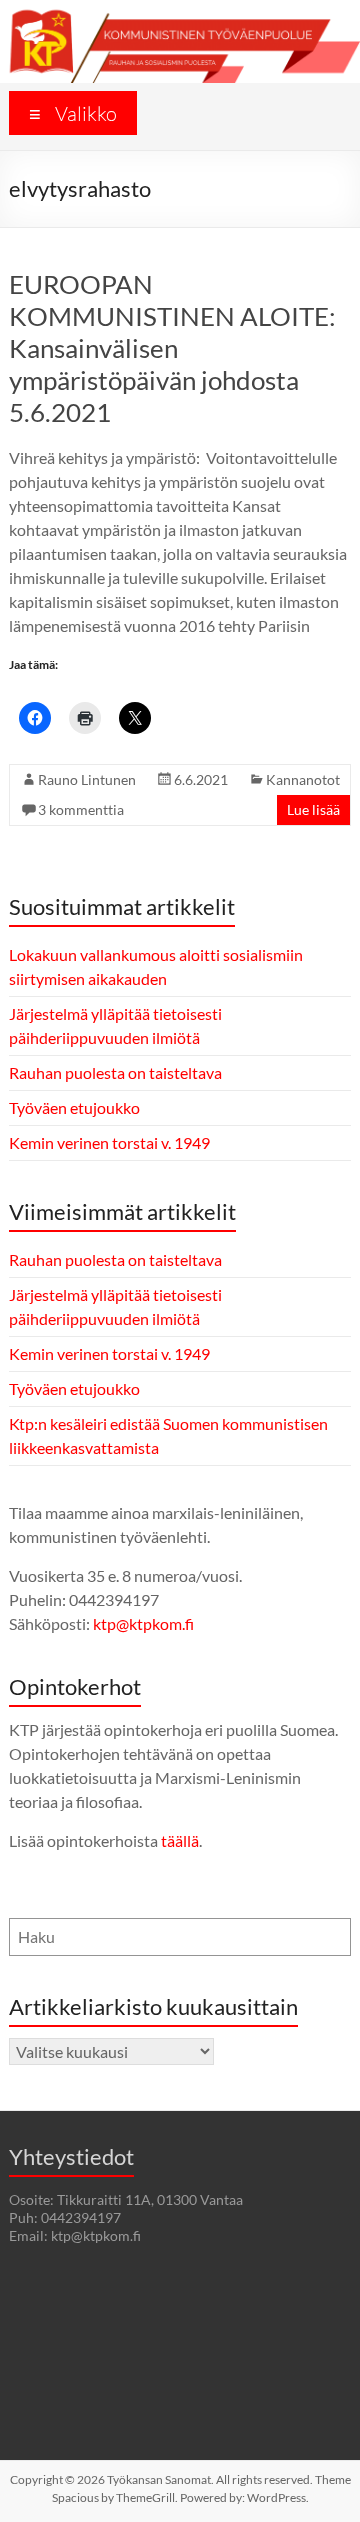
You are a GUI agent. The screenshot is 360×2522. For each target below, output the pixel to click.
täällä (180, 1840)
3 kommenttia (81, 809)
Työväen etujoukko (74, 1107)
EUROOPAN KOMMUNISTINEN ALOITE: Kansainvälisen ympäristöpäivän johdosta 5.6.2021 (172, 348)
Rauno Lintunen (87, 779)
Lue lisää (313, 809)
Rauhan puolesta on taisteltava (115, 1072)
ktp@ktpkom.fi (143, 1623)
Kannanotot (303, 779)
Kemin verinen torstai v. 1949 (109, 1142)
